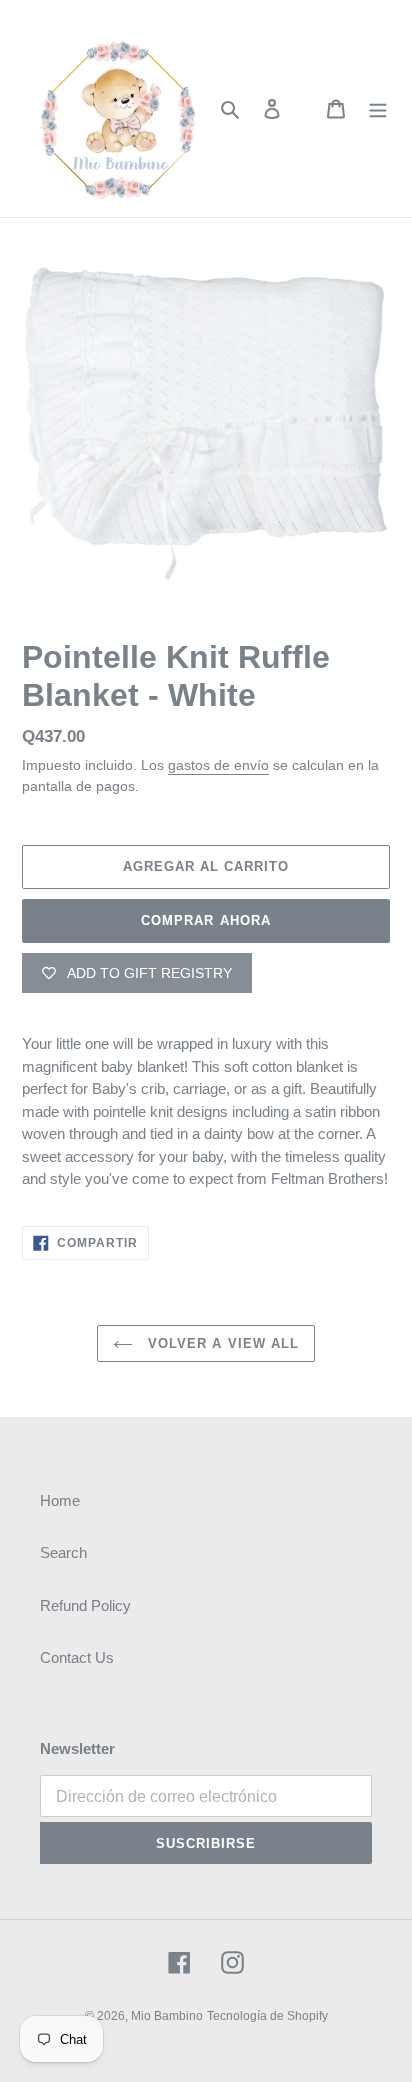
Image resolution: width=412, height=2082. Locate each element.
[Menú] (378, 108)
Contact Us (77, 1657)
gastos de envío (218, 765)
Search (63, 1552)
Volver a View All (221, 1343)
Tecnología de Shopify (267, 2016)
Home (60, 1500)
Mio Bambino (167, 2016)
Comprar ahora (206, 920)
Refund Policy (85, 1605)
